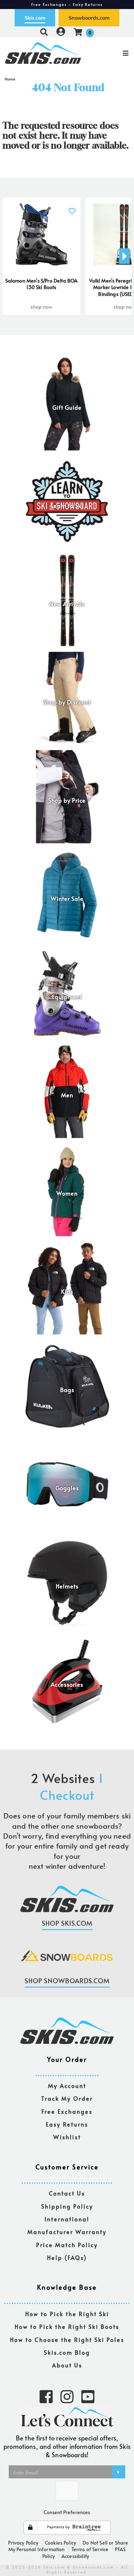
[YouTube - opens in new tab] (88, 2396)
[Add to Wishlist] (72, 207)
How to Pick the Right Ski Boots (67, 2327)
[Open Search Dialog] (44, 32)
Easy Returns (67, 2124)
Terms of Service (90, 2549)
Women (67, 1193)
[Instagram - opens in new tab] (67, 2396)
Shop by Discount (67, 702)
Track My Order (67, 2099)
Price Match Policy (67, 2245)
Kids (67, 1292)
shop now (41, 306)
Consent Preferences (67, 2512)
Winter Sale (67, 899)
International (67, 2219)
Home (10, 79)
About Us (67, 2365)
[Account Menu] (61, 32)
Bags (67, 1390)
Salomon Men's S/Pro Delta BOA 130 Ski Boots (42, 284)
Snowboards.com (89, 18)
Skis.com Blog (67, 2353)
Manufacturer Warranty (67, 2232)
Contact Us (67, 2194)
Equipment (67, 997)
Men (67, 1095)
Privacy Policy (23, 2542)
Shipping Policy (67, 2207)
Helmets (67, 1586)
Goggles (67, 1488)
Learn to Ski (67, 506)
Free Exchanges (67, 2112)
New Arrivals (67, 604)
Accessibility (75, 2556)
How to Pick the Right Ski (67, 2314)
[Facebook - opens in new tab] (46, 2396)
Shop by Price (67, 800)
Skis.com (35, 18)
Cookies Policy (60, 2542)
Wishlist (67, 2137)
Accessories (67, 1684)
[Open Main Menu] (112, 53)
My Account (67, 2086)
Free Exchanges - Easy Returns (67, 4)
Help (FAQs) (67, 2258)
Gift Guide (67, 408)
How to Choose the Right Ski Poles (67, 2340)
